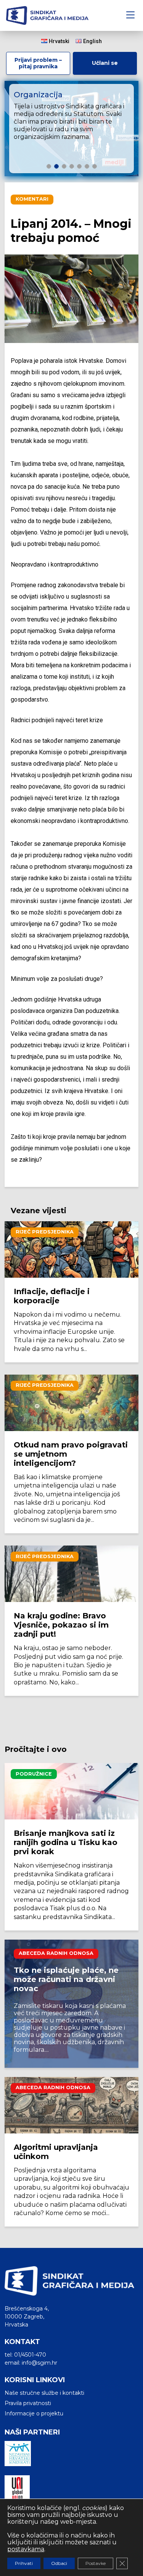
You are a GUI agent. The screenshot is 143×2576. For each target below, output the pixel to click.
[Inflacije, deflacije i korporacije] (71, 1249)
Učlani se (105, 63)
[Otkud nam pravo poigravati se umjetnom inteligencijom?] (71, 1403)
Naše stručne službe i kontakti (44, 2393)
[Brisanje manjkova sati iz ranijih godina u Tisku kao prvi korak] (71, 1791)
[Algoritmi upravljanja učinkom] (71, 2105)
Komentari (32, 199)
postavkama (26, 2549)
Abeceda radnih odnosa (56, 1953)
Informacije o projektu (34, 2413)
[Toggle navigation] (130, 15)
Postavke (96, 2563)
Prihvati (24, 2563)
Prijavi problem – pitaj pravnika (38, 63)
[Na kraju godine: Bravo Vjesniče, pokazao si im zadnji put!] (71, 1574)
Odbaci (59, 2563)
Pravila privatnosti (28, 2403)
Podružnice (34, 1774)
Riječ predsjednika (45, 1232)
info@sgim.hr (39, 2363)
